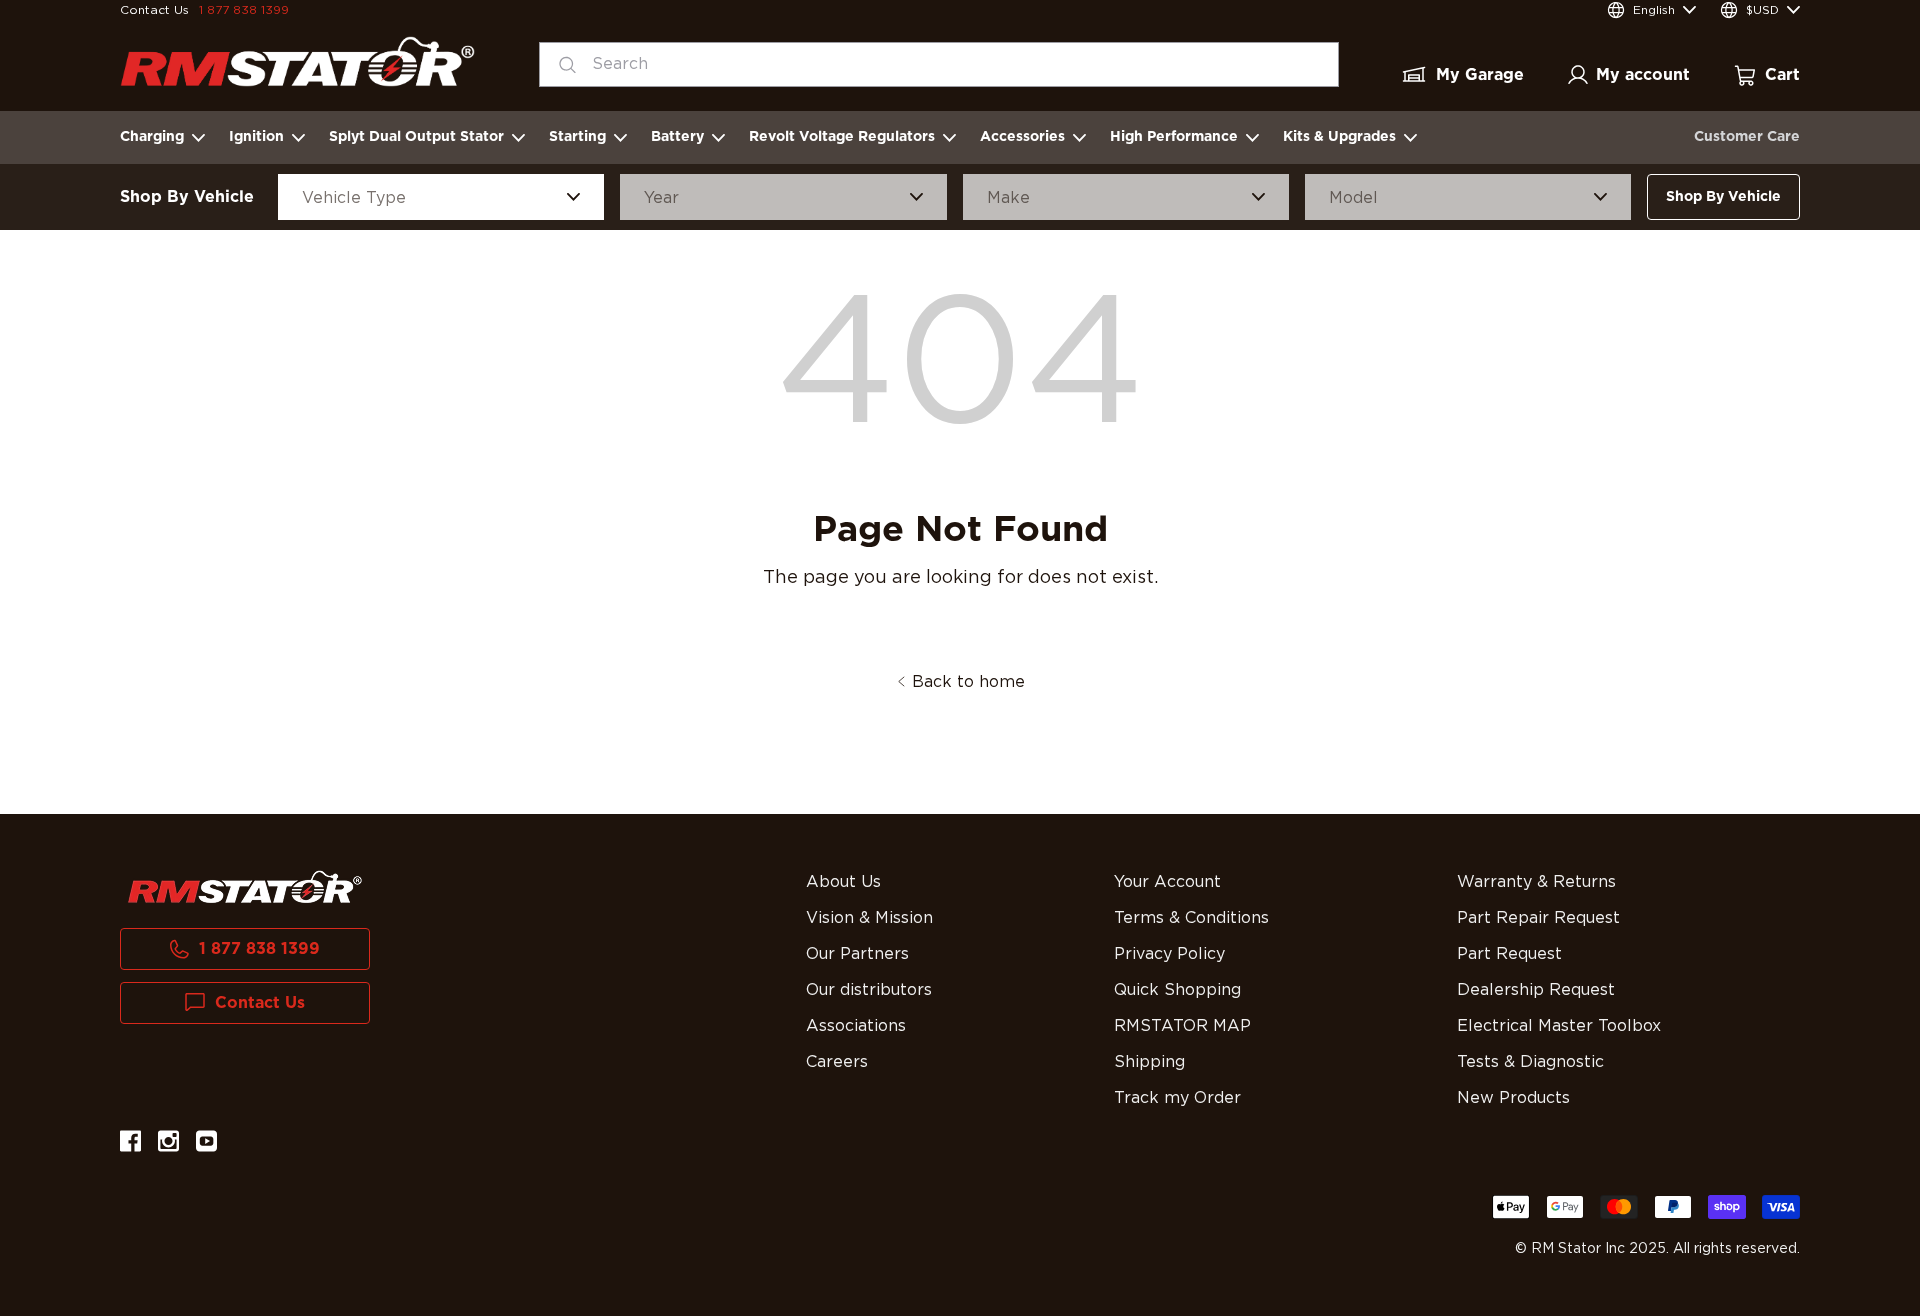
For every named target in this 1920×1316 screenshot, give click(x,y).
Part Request (1509, 954)
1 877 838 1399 (244, 10)
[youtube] (206, 1144)
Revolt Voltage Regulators (842, 137)
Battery (677, 137)
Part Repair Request (1538, 918)
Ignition (256, 137)
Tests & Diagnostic (1530, 1062)
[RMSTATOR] (297, 61)
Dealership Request (1536, 990)
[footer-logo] (245, 887)
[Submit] (561, 64)
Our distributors (869, 990)
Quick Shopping (1177, 990)
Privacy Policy (1169, 954)
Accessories (1022, 137)
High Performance (1174, 137)
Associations (856, 1026)
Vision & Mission (869, 918)
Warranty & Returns (1536, 882)
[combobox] (939, 64)
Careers (837, 1062)
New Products (1513, 1098)
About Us (843, 882)
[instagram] (168, 1144)
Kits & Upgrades (1339, 137)
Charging (152, 137)
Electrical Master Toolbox (1559, 1026)
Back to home (968, 682)
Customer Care (1747, 137)
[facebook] (130, 1144)
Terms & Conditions (1191, 918)
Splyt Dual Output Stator (416, 137)
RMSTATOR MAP (1182, 1026)
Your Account (1167, 882)
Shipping (1149, 1062)
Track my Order (1177, 1098)
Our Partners (857, 954)
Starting (577, 137)
